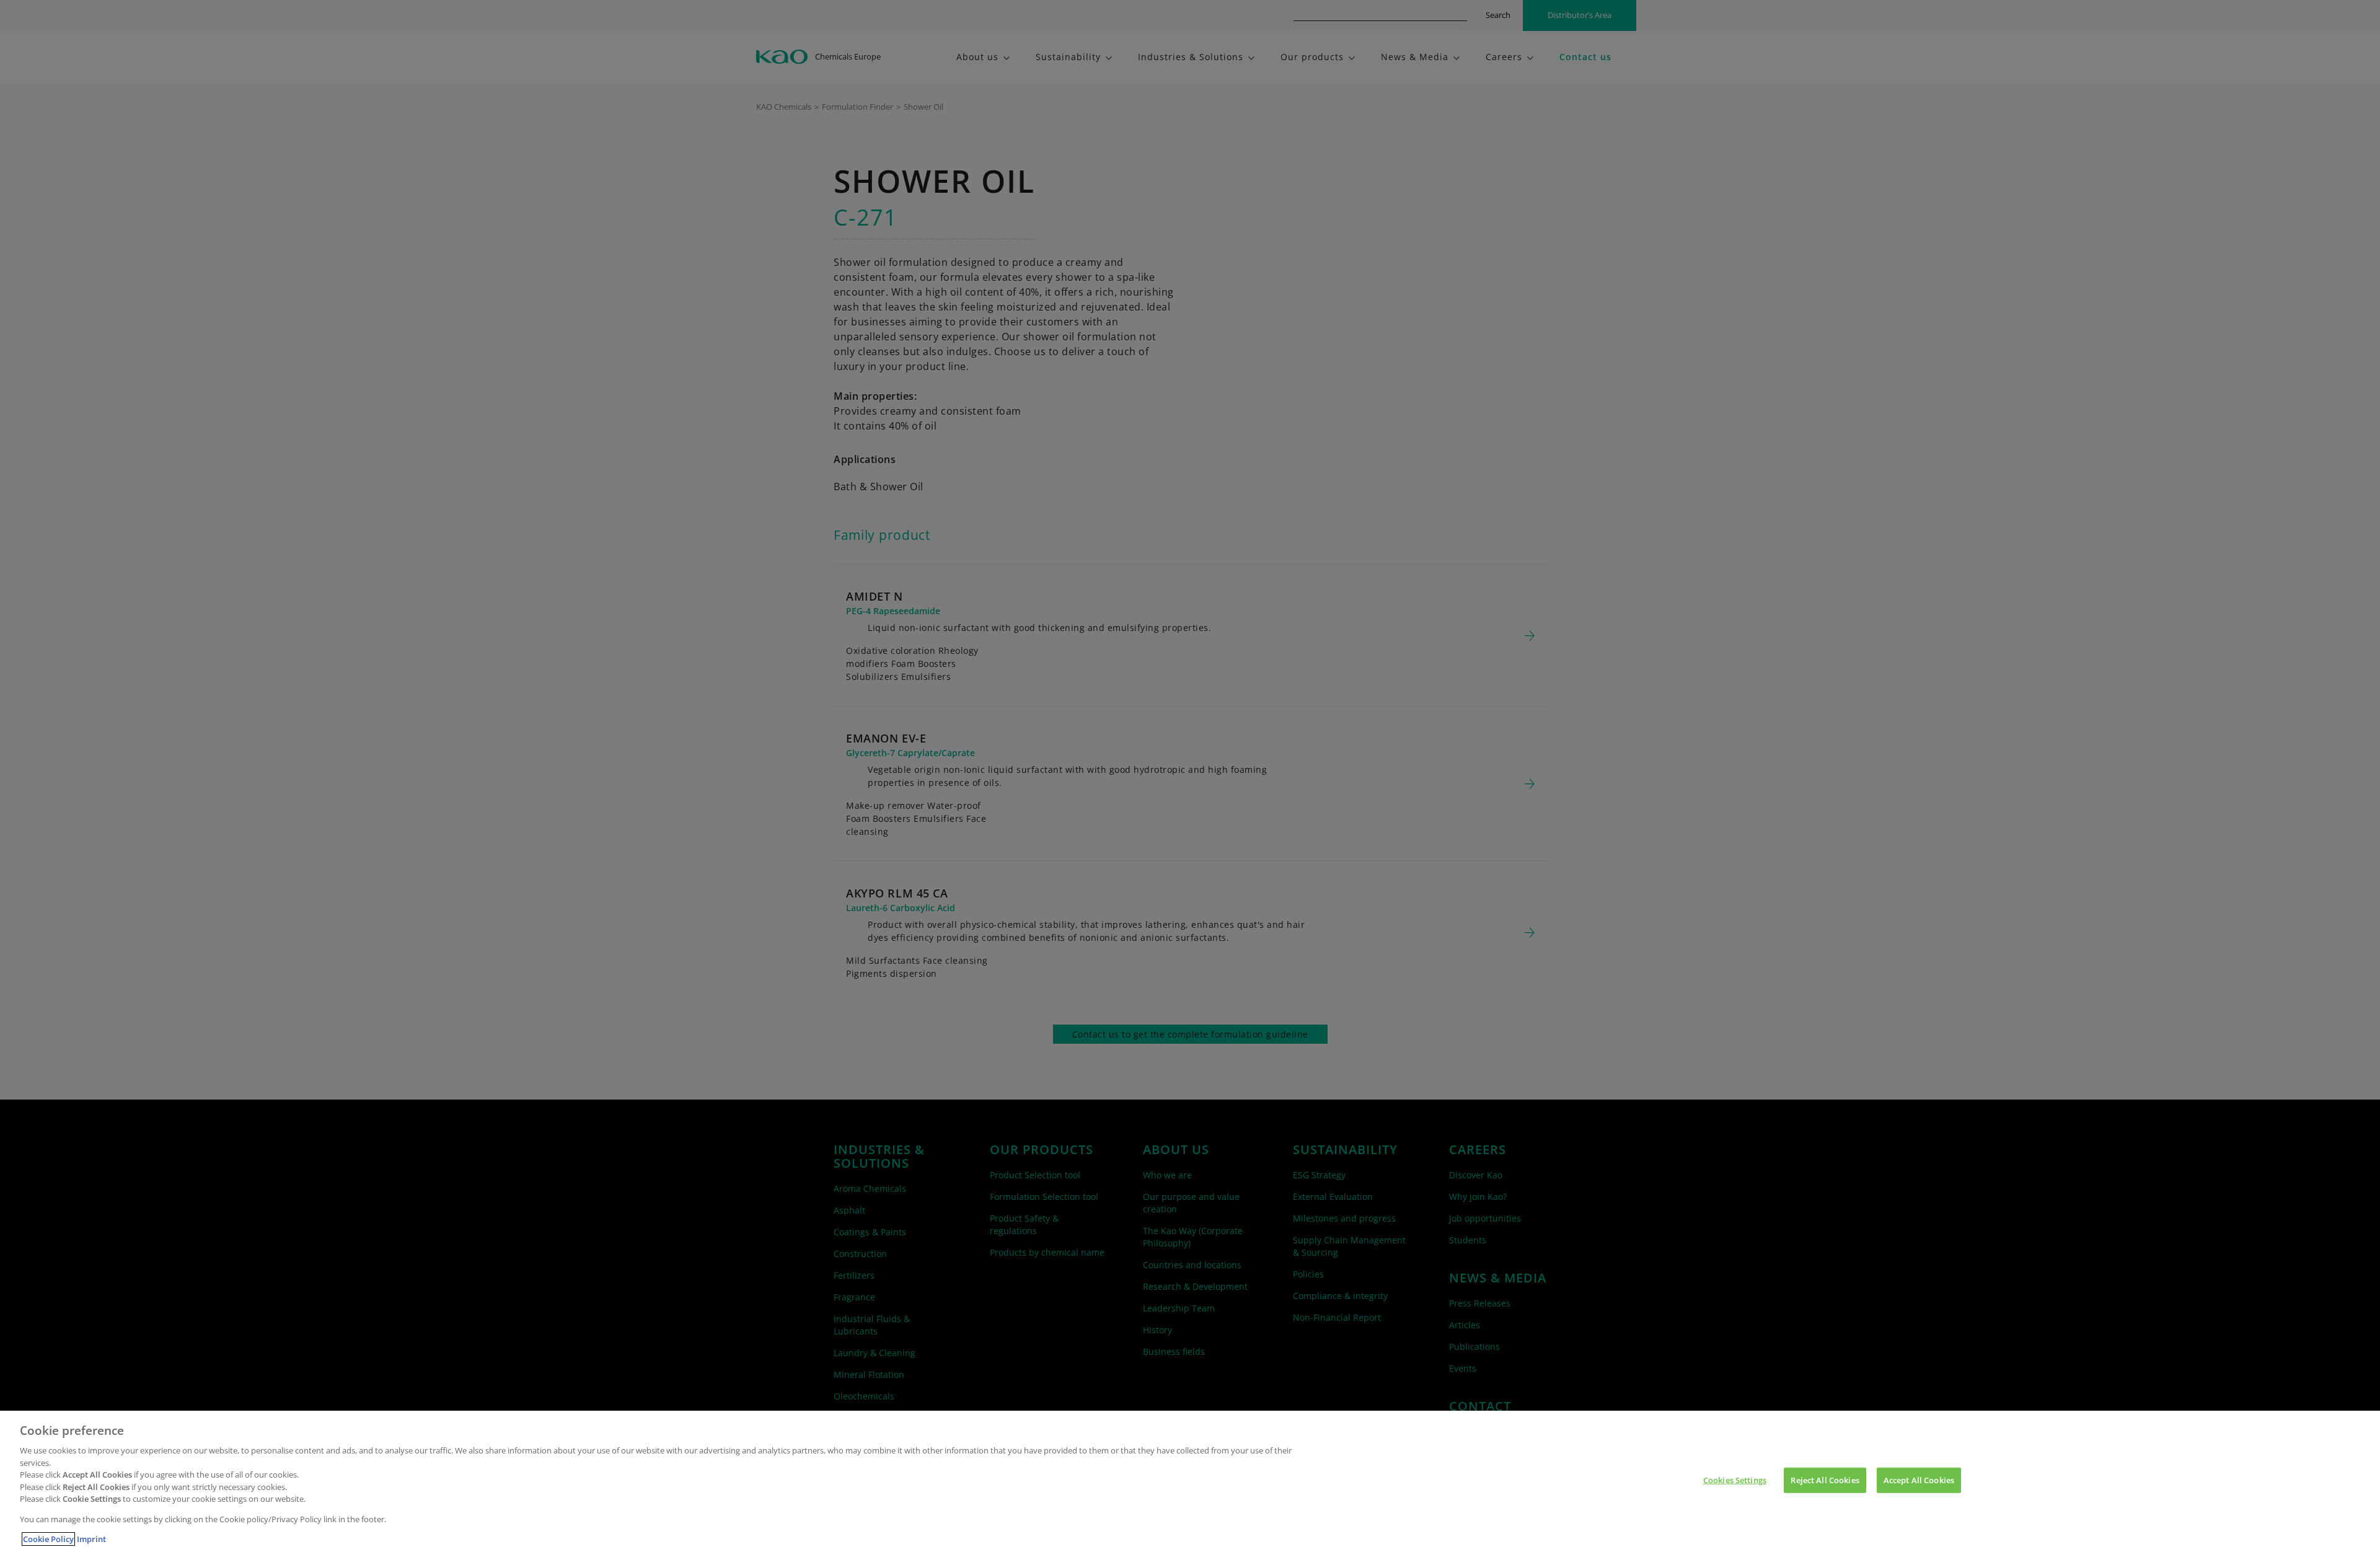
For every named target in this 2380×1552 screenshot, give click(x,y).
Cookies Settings (1735, 1480)
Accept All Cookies (1919, 1480)
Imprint (91, 1539)
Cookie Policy (48, 1539)
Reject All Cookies (1825, 1480)
